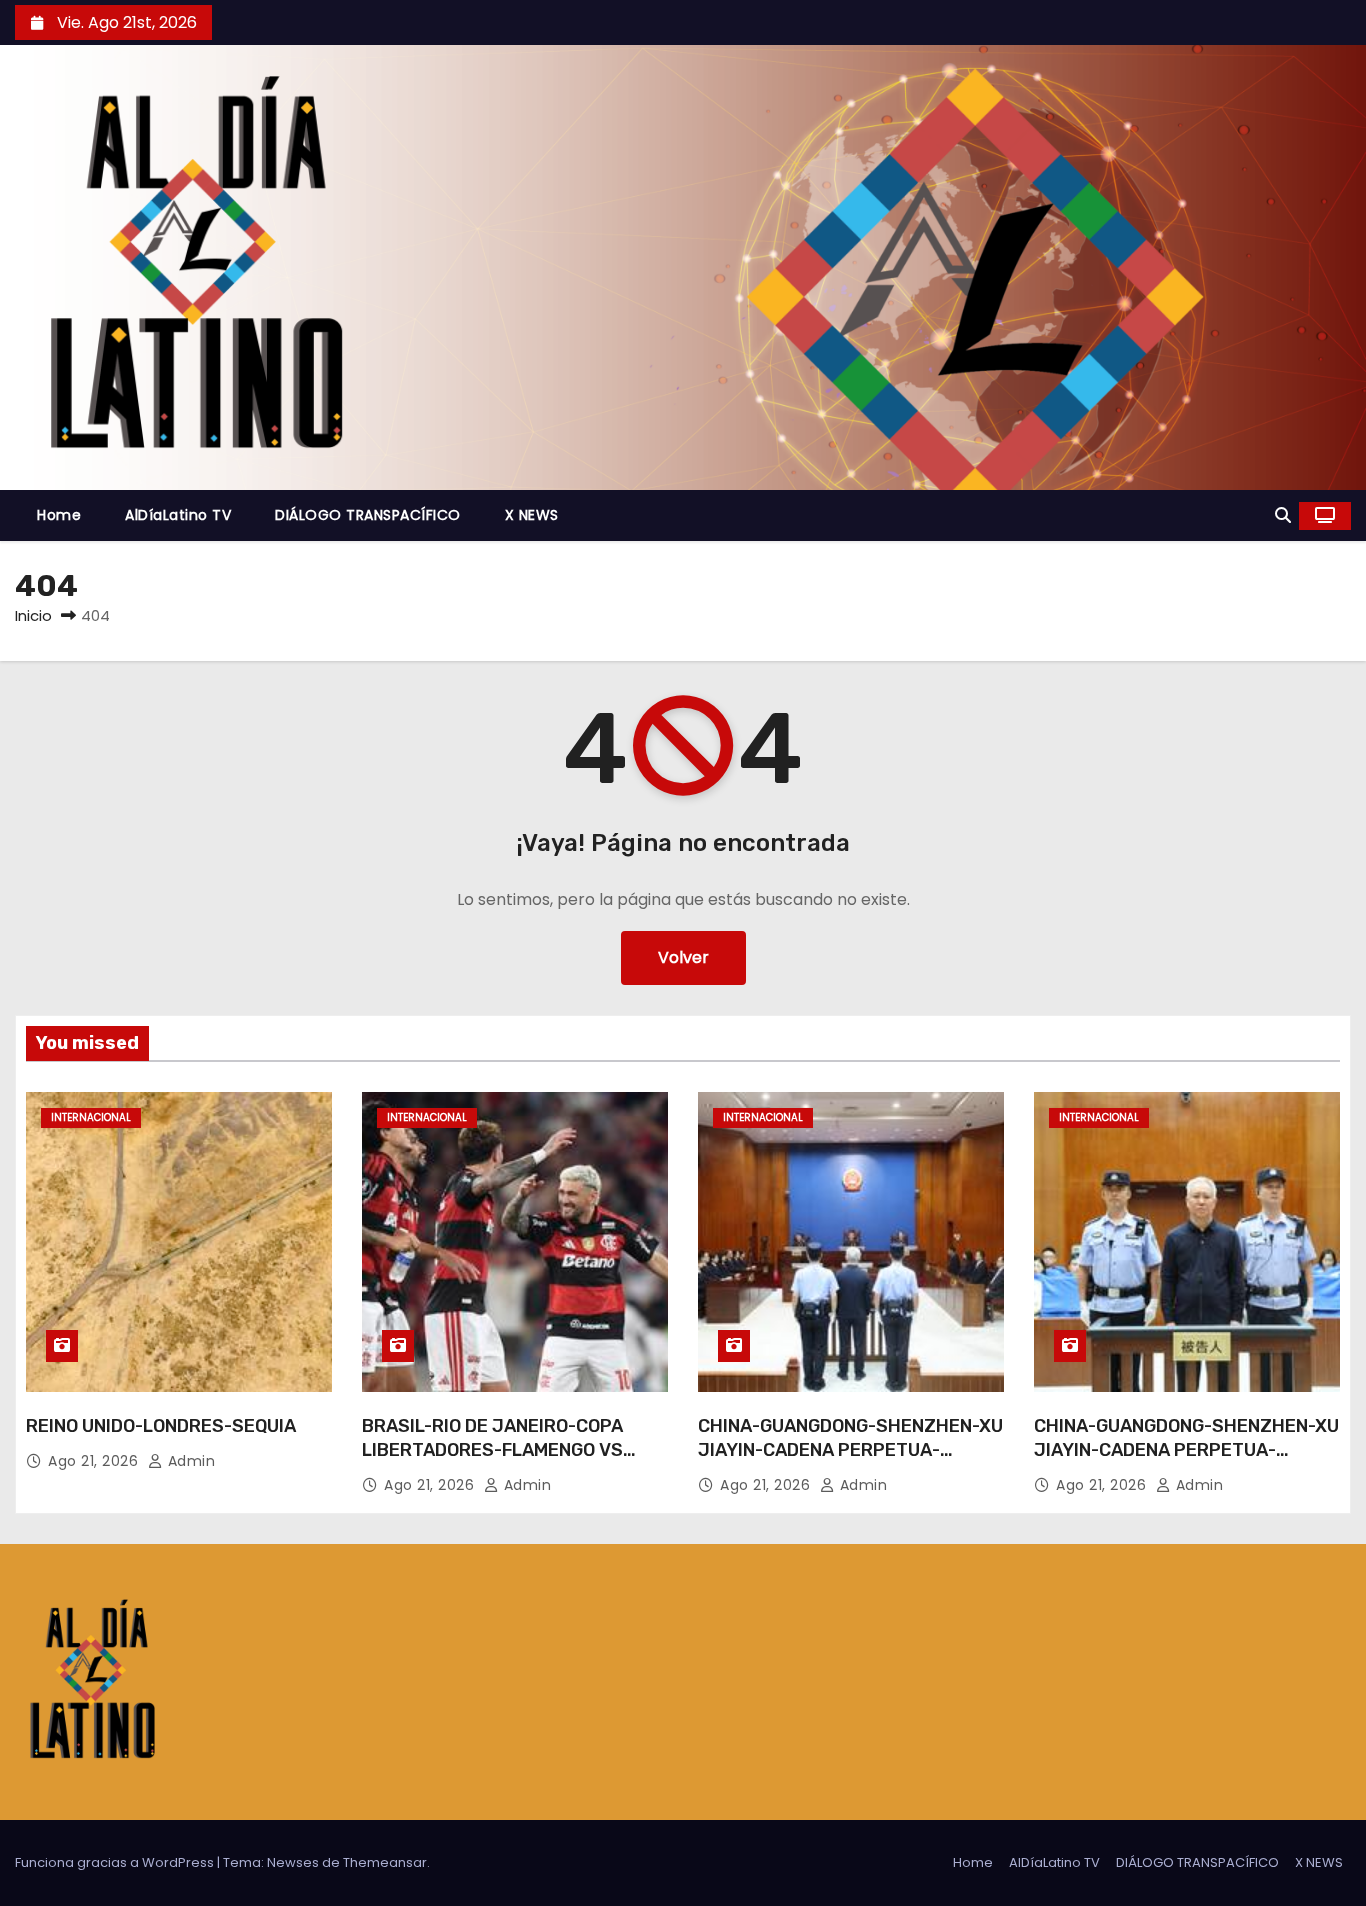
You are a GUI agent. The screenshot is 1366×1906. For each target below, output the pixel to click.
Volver (683, 957)
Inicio (33, 615)
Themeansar (385, 1862)
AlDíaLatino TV (178, 515)
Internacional (91, 1117)
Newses (293, 1862)
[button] (1283, 515)
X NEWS (532, 515)
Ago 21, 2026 (95, 1461)
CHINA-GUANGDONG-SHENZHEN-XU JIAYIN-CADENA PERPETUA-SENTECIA (850, 1450)
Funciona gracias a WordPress (116, 1862)
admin (189, 1461)
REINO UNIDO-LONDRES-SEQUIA (161, 1426)
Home (59, 515)
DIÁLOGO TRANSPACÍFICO (368, 515)
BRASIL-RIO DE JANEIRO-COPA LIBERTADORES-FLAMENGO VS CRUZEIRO (492, 1450)
